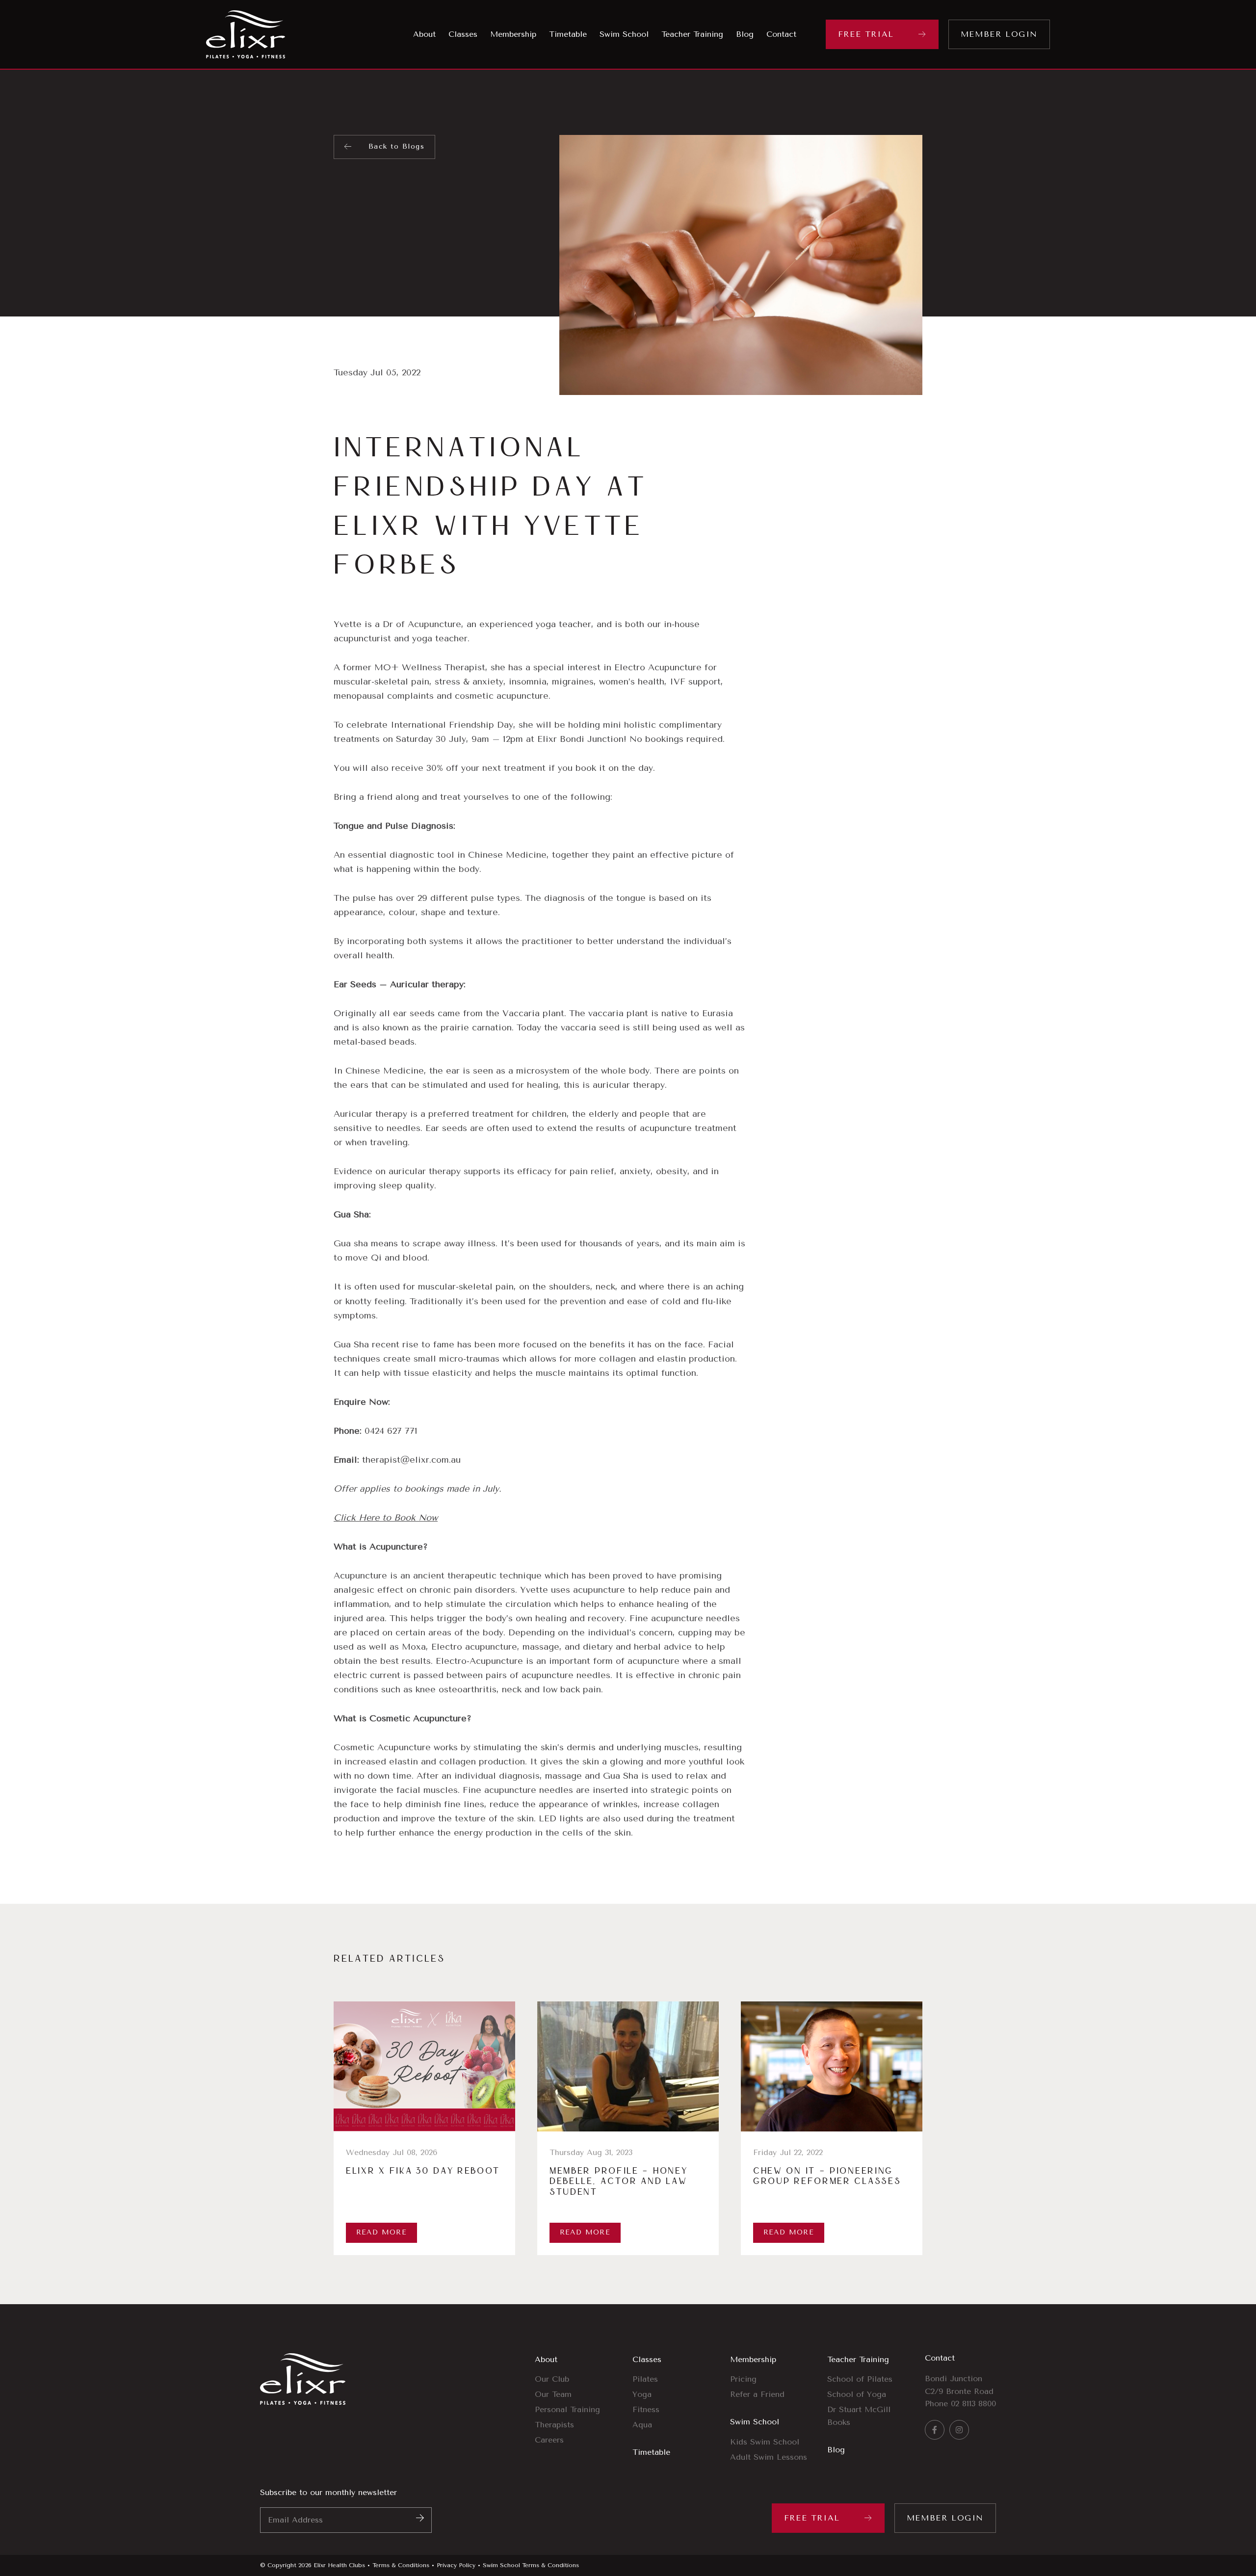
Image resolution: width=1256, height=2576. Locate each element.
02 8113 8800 (973, 2404)
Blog (836, 2450)
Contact (940, 2358)
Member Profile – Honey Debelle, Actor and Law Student (618, 2182)
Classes (647, 2359)
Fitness (646, 2409)
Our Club (552, 2379)
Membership (753, 2359)
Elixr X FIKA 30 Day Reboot (423, 2171)
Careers (549, 2440)
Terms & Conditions (401, 2565)
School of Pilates (860, 2379)
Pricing (743, 2379)
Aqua (642, 2425)
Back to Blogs (396, 146)
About (546, 2359)
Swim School (755, 2422)
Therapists (554, 2425)
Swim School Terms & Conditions (531, 2565)
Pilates (645, 2379)
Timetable (651, 2452)
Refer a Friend (757, 2394)
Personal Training (567, 2409)
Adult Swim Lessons (769, 2457)
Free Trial (866, 34)
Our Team (553, 2394)
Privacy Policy (456, 2565)
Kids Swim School (765, 2442)
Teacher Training (858, 2359)
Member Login (999, 34)
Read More (382, 2232)
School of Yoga (857, 2394)
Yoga (642, 2394)
